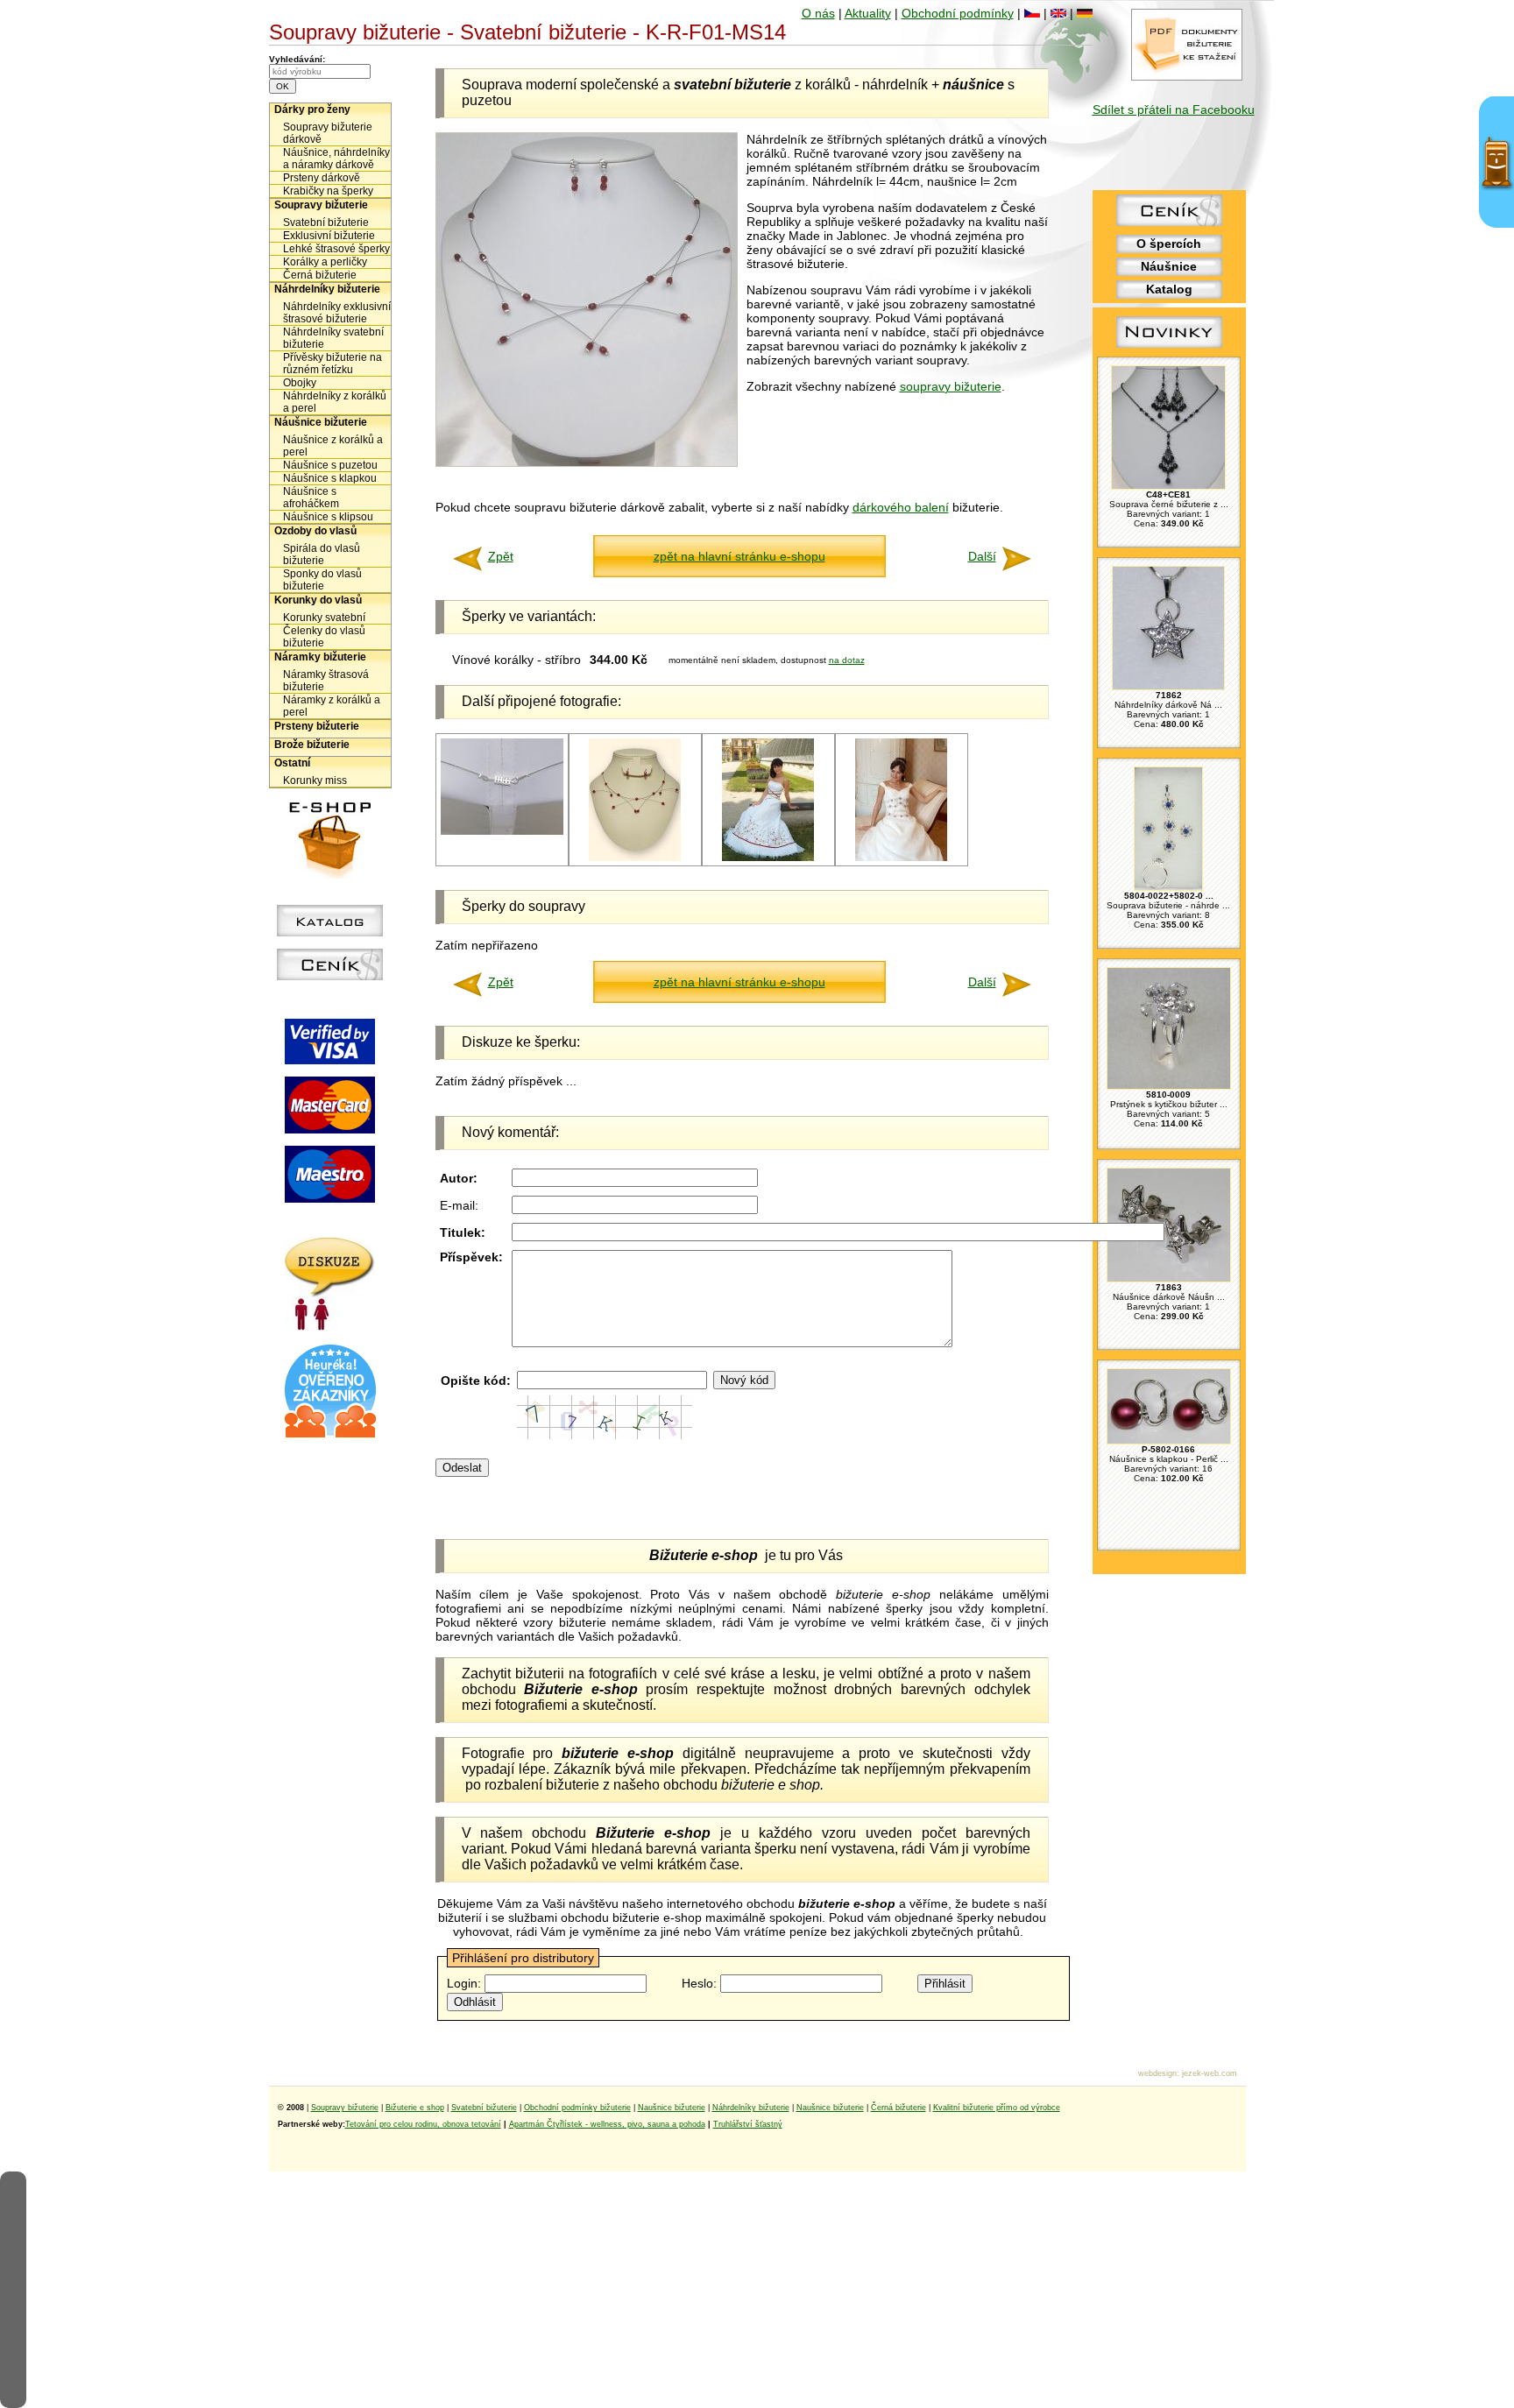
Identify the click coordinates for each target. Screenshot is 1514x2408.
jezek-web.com (1210, 2073)
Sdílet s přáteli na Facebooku (1174, 109)
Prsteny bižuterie (317, 726)
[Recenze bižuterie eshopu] (330, 1434)
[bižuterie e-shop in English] (1058, 13)
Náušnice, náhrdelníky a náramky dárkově (336, 159)
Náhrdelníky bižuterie (327, 289)
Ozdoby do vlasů (315, 531)
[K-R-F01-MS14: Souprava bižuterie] (768, 858)
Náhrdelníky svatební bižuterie (333, 338)
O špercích (1169, 244)
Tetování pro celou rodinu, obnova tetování (423, 2124)
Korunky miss (315, 780)
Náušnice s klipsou (328, 517)
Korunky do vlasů (318, 600)
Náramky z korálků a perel (332, 706)
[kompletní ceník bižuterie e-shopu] (330, 976)
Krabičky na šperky (328, 191)
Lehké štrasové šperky (336, 249)
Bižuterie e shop (415, 2108)
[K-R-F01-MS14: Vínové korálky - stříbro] (635, 858)
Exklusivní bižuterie (329, 236)
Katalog (1169, 289)
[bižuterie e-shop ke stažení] (1187, 76)
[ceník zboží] (1169, 222)
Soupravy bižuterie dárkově (328, 133)
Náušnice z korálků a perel (333, 446)
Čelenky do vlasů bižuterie (324, 637)
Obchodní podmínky (958, 13)
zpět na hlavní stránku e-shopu (739, 556)
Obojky (300, 383)
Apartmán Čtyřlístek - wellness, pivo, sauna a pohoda (607, 2124)
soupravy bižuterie (951, 386)
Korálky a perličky (325, 262)
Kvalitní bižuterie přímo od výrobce (997, 2108)
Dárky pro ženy (312, 109)
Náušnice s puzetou (330, 465)
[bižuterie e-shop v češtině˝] (1032, 13)
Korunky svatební (324, 618)
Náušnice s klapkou (330, 478)
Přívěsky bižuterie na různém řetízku (333, 364)
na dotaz (847, 660)
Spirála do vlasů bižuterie (322, 554)
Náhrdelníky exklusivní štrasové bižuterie (337, 313)
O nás (818, 13)
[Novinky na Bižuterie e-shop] (1169, 348)
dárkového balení (901, 507)
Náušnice (1169, 266)
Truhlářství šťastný (748, 2124)
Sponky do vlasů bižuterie (322, 580)
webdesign (1157, 2073)
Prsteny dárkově (322, 178)
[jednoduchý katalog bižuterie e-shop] (330, 932)
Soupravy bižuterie (321, 205)
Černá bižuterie (320, 275)
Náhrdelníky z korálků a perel (335, 402)
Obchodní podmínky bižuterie (577, 2108)
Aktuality (868, 13)
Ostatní (292, 763)
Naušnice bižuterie (672, 2108)
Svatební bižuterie (326, 222)
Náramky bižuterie (320, 657)
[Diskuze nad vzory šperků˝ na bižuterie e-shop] (330, 1326)
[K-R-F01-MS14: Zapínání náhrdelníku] (502, 832)
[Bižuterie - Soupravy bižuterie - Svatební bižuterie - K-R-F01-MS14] (587, 463)
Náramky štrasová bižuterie (326, 681)
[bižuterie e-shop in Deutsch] (1085, 13)
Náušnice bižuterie (321, 422)
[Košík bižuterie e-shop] (330, 874)
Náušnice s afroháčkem (311, 498)
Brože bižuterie (312, 745)
